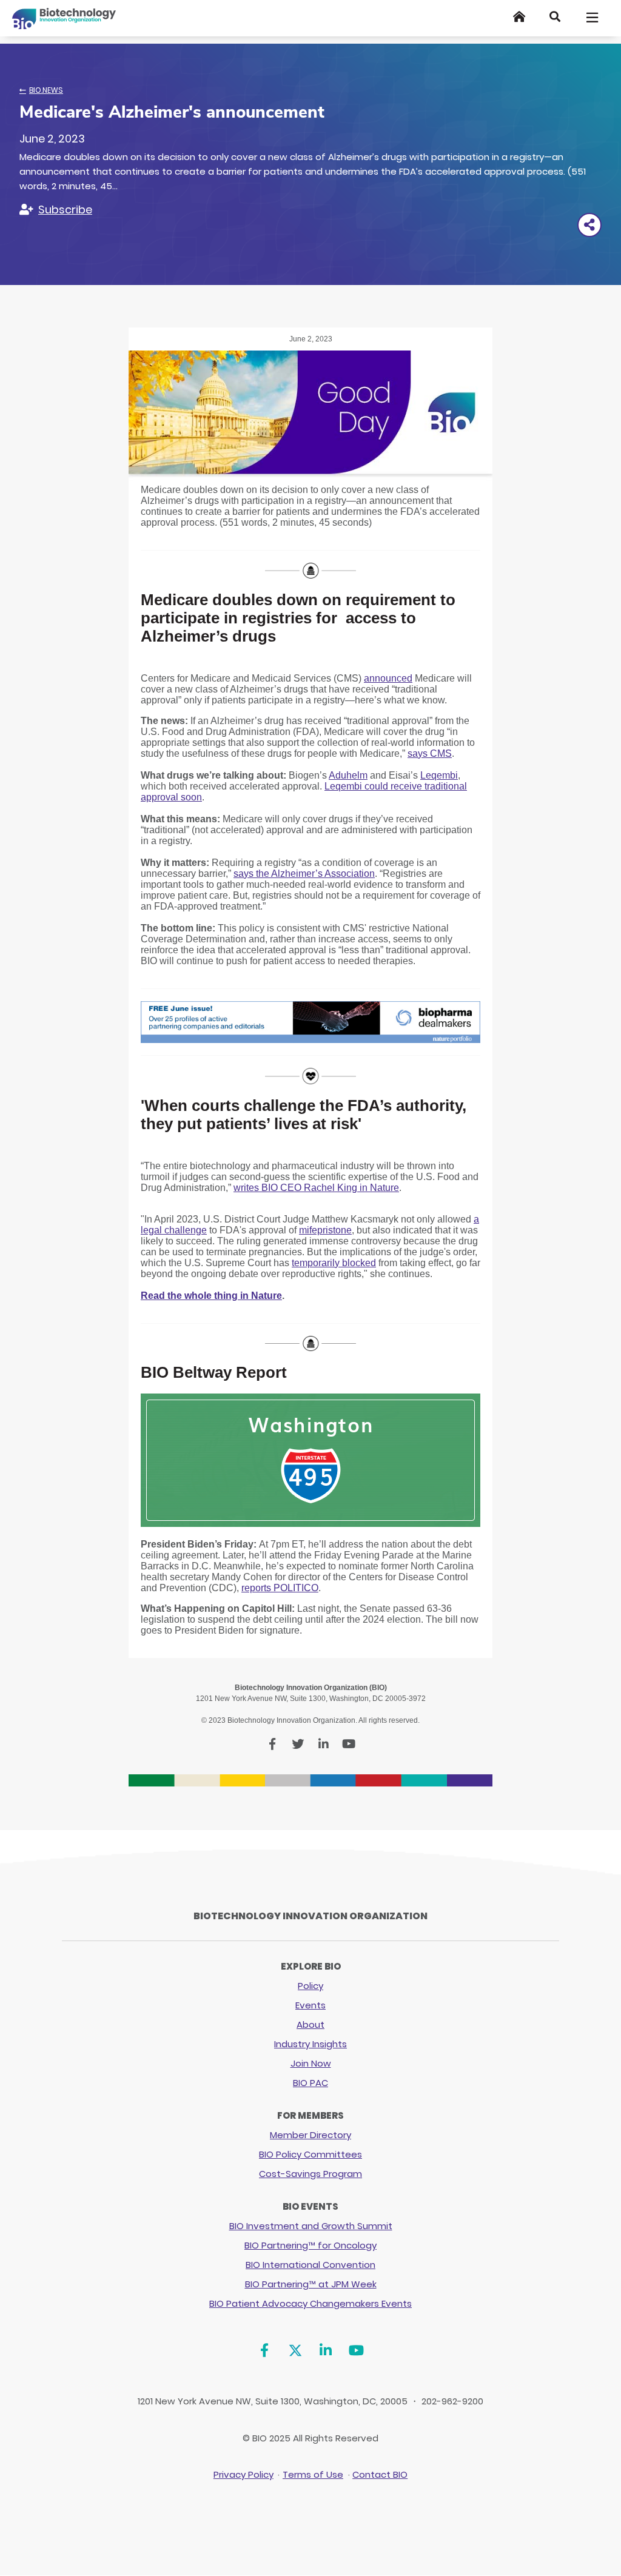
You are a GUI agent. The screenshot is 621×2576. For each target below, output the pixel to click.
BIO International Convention (310, 2265)
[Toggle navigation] (593, 18)
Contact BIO (380, 2474)
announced (388, 678)
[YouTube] (356, 2351)
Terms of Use (313, 2474)
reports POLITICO (280, 1588)
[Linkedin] (326, 2351)
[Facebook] (264, 2351)
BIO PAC (310, 2083)
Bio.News (46, 90)
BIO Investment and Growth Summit (311, 2226)
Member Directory (310, 2135)
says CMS (430, 753)
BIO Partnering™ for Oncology (310, 2245)
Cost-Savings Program (310, 2174)
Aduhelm (348, 775)
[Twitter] (295, 2351)
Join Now (311, 2063)
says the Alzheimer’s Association (304, 874)
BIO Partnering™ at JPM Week (311, 2284)
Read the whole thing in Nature (211, 1296)
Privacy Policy (243, 2474)
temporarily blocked (334, 1263)
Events (310, 2005)
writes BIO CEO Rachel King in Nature (316, 1188)
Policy (310, 1986)
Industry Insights (310, 2044)
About (310, 2024)
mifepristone (325, 1230)
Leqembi (439, 775)
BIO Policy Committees (310, 2154)
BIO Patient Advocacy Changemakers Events (310, 2303)
